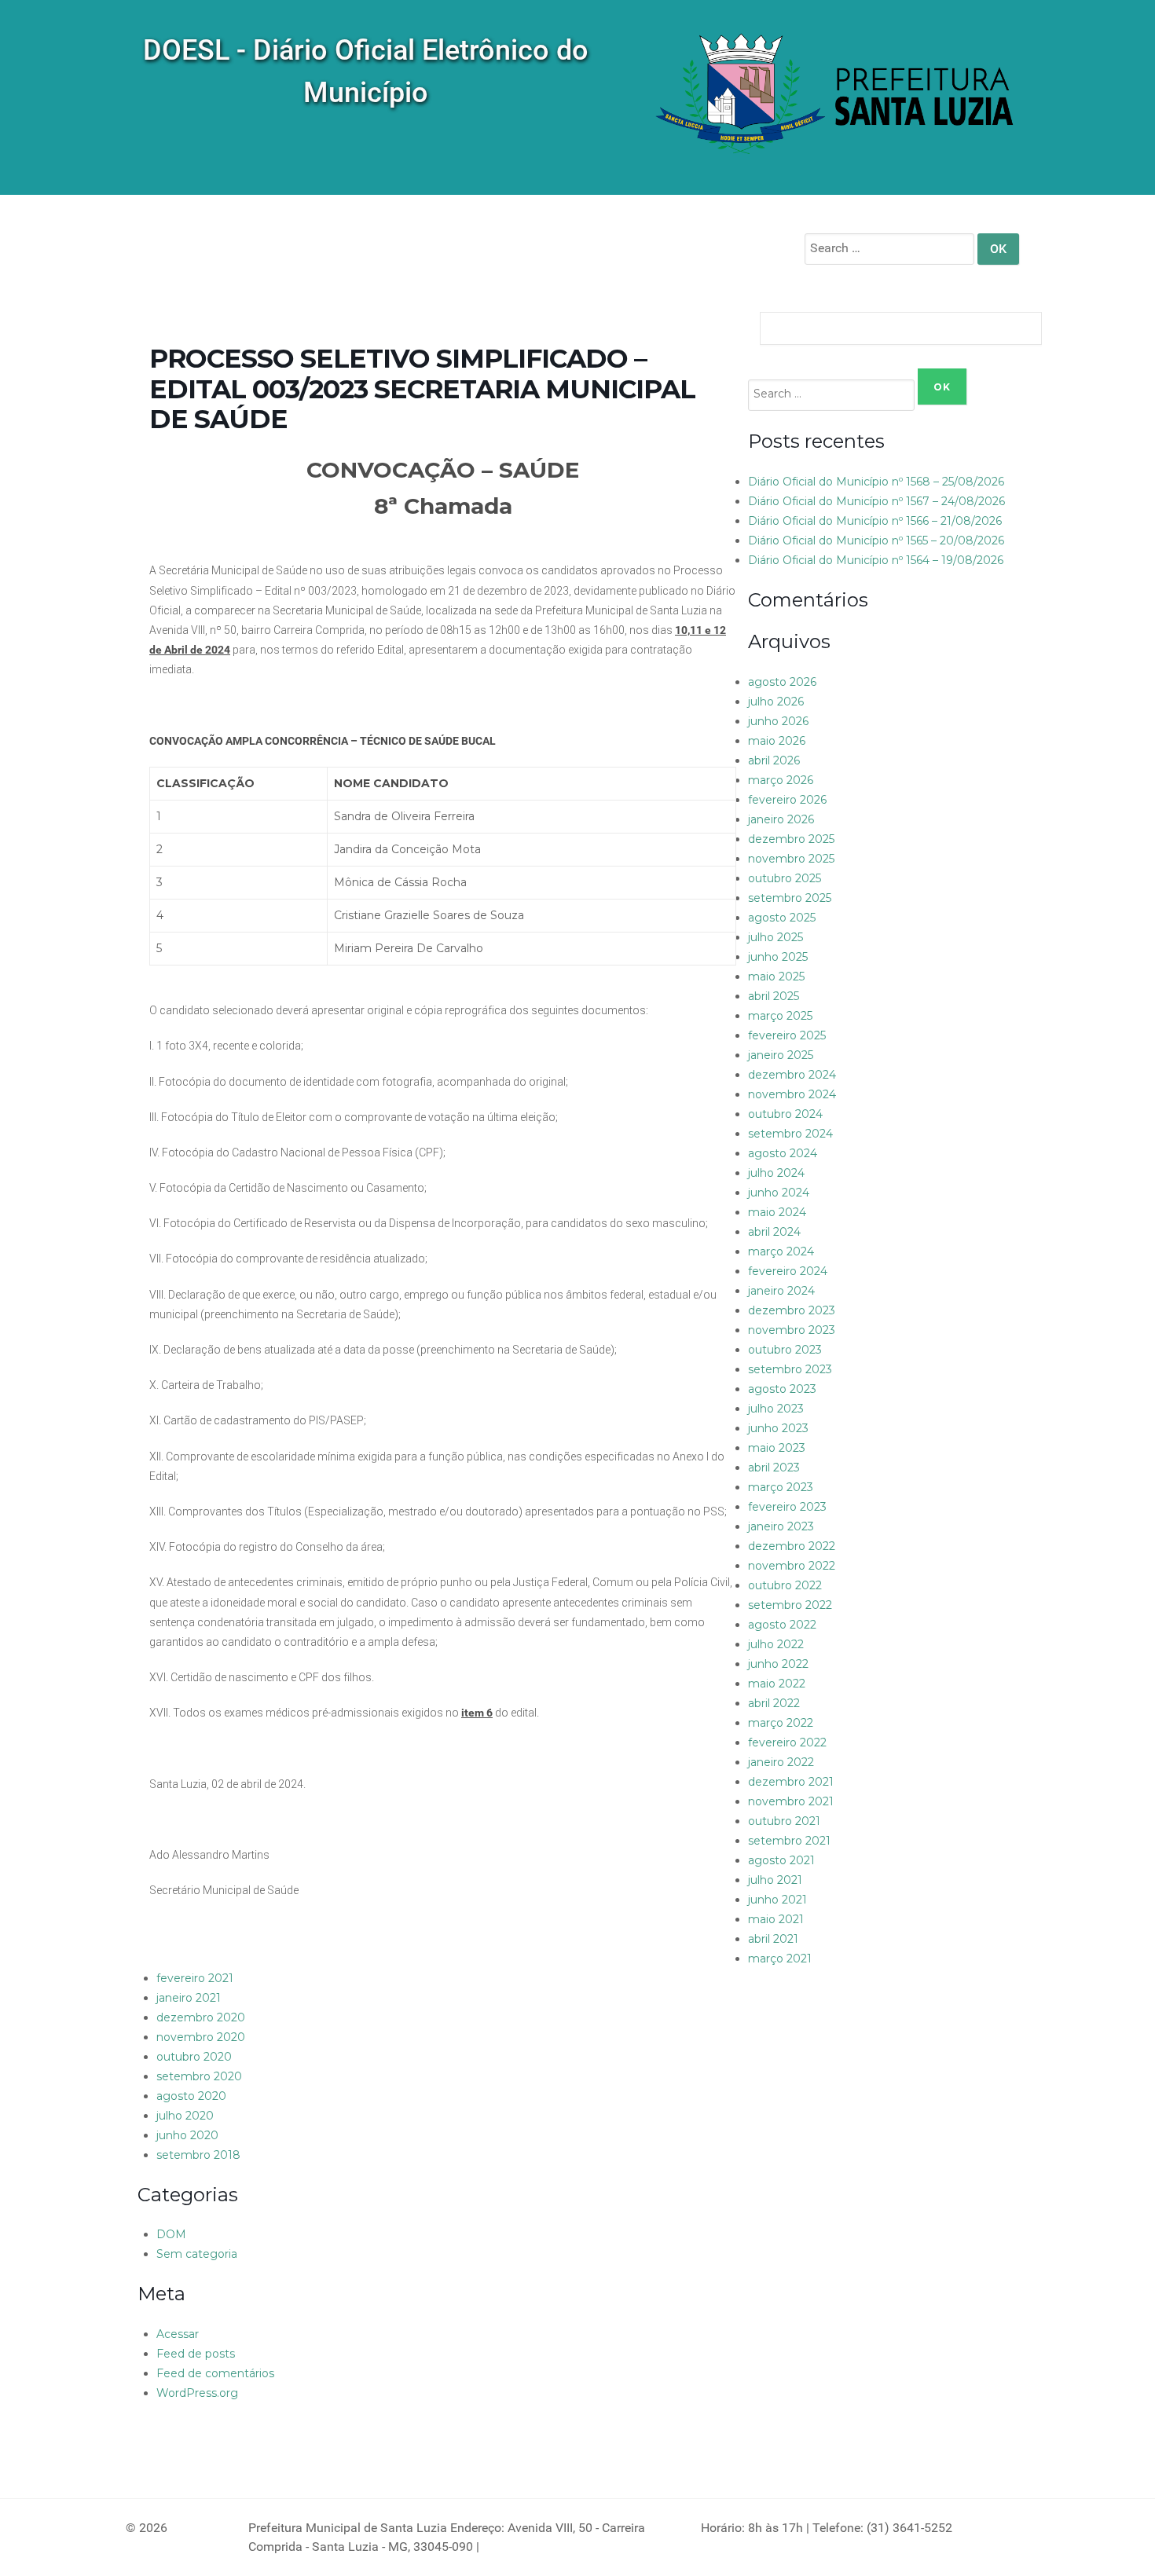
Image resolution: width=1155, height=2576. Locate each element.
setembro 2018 (198, 2155)
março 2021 (780, 1959)
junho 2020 (187, 2135)
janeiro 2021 (189, 1998)
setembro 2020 (199, 2076)
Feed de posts (196, 2354)
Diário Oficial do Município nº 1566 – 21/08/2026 (875, 521)
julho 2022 (776, 1644)
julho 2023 (776, 1409)
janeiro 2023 (781, 1526)
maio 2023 (777, 1448)
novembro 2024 (792, 1094)
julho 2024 (776, 1173)
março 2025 (780, 1016)
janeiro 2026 (781, 819)
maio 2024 (777, 1212)
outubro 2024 (785, 1114)
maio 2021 (776, 1919)
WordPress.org (197, 2393)
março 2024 (781, 1251)
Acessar (178, 2334)
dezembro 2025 (791, 839)
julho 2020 (185, 2116)
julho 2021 (775, 1880)
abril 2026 (774, 760)
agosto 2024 (783, 1153)
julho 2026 (776, 702)
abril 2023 (774, 1468)
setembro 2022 (790, 1605)
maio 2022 (777, 1684)
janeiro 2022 (781, 1762)
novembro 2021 (791, 1801)
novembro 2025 (791, 859)
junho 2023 (778, 1428)
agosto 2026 (782, 682)
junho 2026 (778, 721)
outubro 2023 (785, 1350)
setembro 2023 (790, 1369)
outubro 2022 (785, 1585)
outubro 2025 (785, 878)
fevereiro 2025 (787, 1035)
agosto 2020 (191, 2096)
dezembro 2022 (792, 1546)
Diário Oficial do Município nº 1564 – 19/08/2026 (876, 560)
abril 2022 (774, 1703)
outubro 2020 (194, 2057)
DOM (171, 2234)
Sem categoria (197, 2254)
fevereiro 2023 (787, 1507)
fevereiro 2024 (788, 1271)
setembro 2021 (789, 1841)
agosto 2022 (782, 1625)
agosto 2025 (782, 918)
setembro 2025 (790, 898)
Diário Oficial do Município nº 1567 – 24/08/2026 (876, 501)
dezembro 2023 (792, 1310)
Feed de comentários (215, 2373)
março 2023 (781, 1487)
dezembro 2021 (791, 1782)
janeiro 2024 (781, 1291)
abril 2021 (773, 1939)
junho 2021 (777, 1900)
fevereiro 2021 (195, 1978)
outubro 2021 (784, 1821)
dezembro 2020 (201, 2017)
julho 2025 (775, 937)
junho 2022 (778, 1664)
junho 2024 (779, 1193)
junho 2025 (778, 957)
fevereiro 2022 (787, 1742)
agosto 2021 (781, 1860)
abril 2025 (774, 996)
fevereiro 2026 (787, 800)
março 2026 (781, 780)
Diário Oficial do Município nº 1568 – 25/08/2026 (876, 482)
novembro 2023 (792, 1330)
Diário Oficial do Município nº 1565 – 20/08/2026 (876, 540)
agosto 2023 (782, 1389)
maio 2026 (777, 741)
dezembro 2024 (792, 1075)
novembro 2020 (201, 2037)
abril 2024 (774, 1232)
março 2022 (781, 1723)
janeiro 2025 (781, 1055)
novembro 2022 (792, 1566)
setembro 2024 (790, 1134)
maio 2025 (776, 977)
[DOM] (837, 96)
